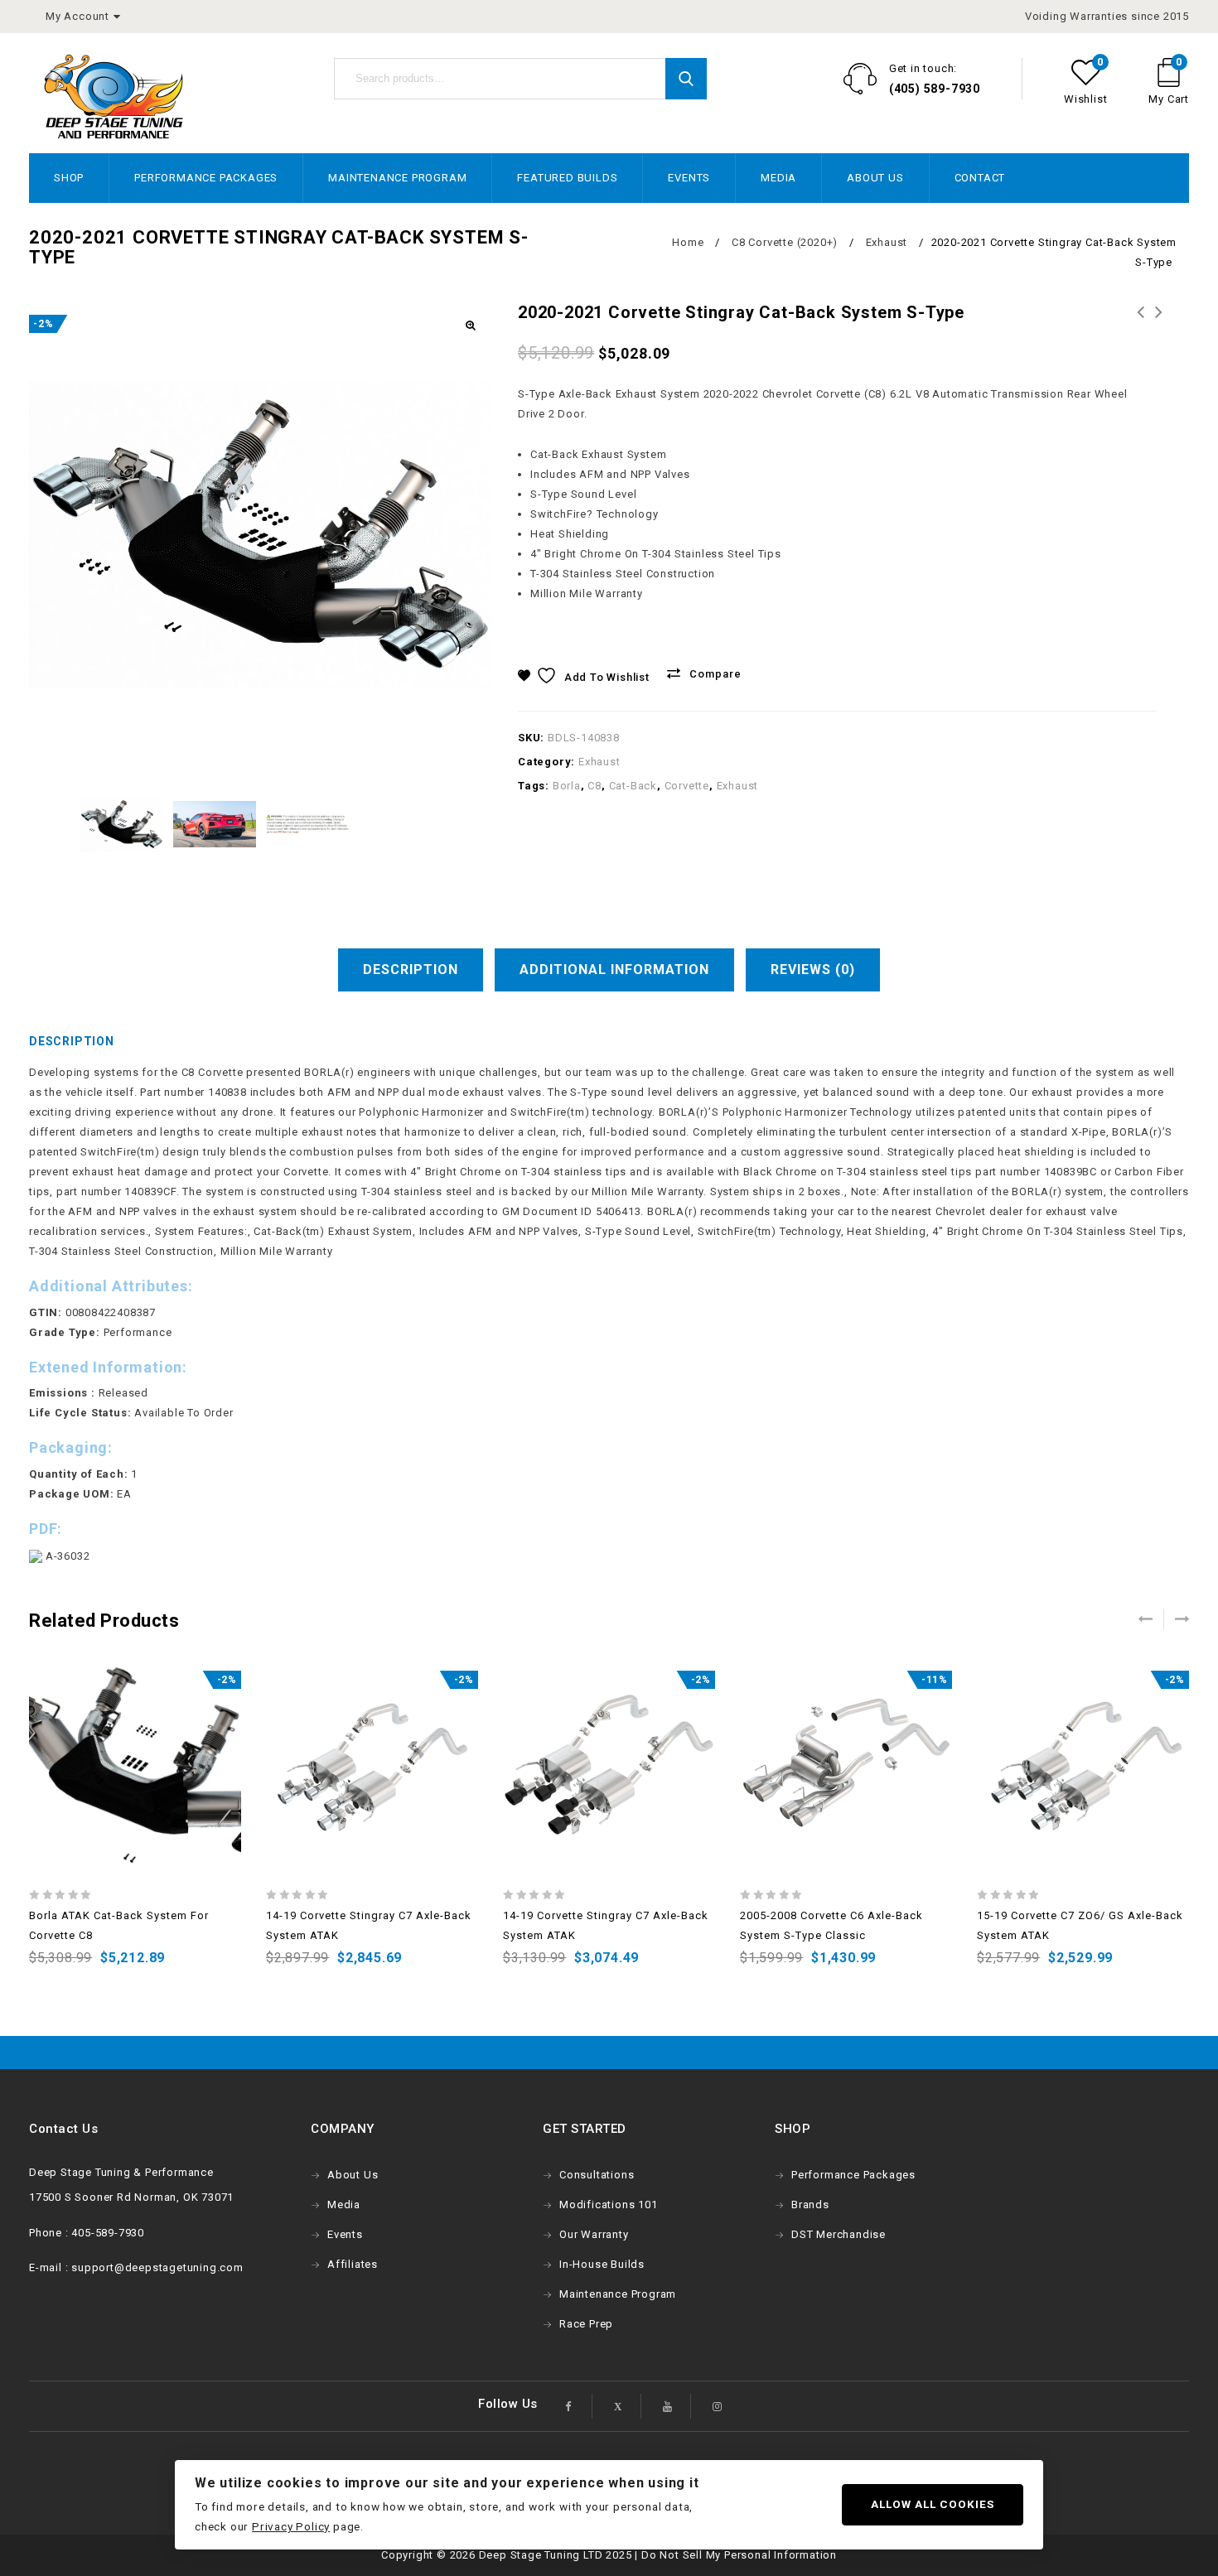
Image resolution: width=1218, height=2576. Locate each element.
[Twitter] (618, 2406)
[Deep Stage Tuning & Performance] (114, 96)
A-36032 (66, 1556)
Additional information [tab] (614, 970)
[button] (470, 326)
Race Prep (586, 2324)
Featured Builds (567, 178)
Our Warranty (594, 2234)
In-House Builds (602, 2264)
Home (688, 242)
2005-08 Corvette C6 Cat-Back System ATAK (1159, 332)
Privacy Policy (291, 2526)
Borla (567, 786)
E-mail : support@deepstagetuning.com (136, 2267)
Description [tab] (411, 970)
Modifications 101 (609, 2205)
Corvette (687, 786)
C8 (594, 786)
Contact (980, 178)
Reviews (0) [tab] (813, 970)
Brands (810, 2205)
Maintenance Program (397, 178)
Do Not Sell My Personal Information (739, 2555)
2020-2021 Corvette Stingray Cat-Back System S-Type (1141, 332)
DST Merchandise (839, 2234)
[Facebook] (569, 2406)
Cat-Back (633, 786)
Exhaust (887, 242)
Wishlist (1085, 99)
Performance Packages (206, 178)
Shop (69, 178)
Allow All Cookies (933, 2504)
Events (689, 178)
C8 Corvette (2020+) (785, 242)
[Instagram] (717, 2406)
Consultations (597, 2175)
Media (778, 178)
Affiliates (353, 2264)
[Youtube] (668, 2406)
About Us (875, 178)
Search (686, 79)
